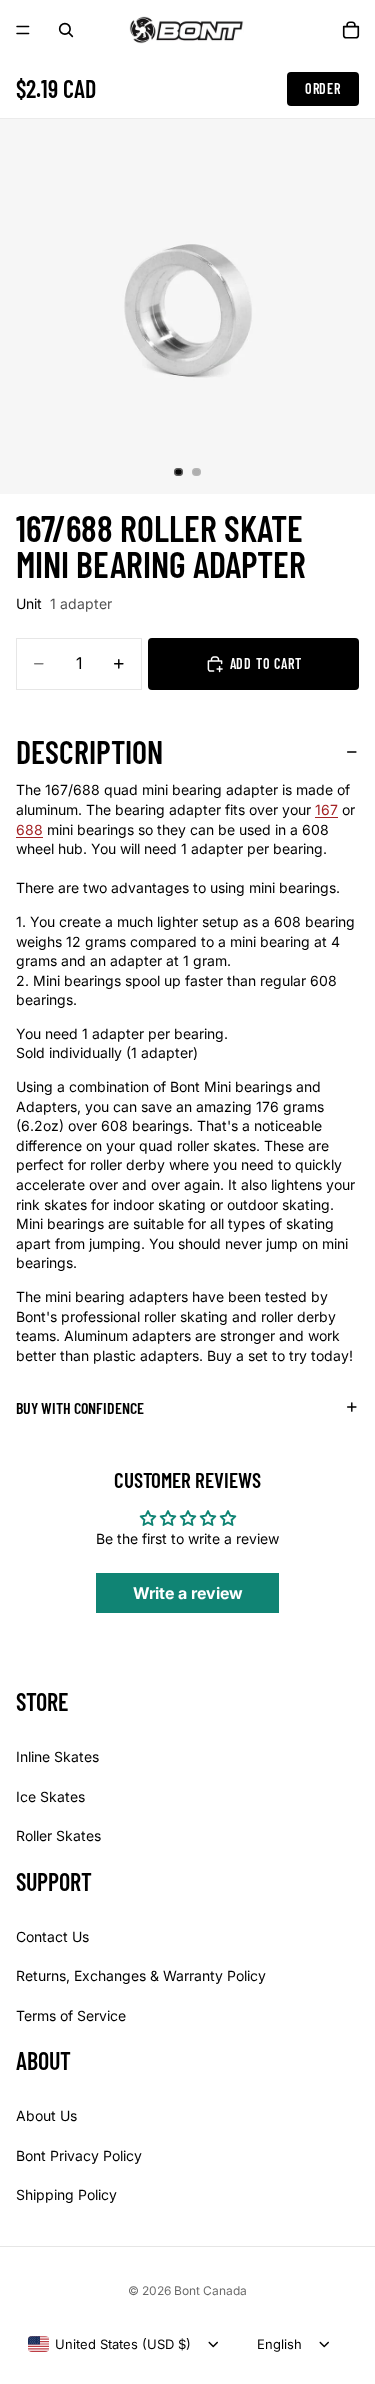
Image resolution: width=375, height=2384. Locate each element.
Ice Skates (50, 1796)
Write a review (188, 1593)
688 (29, 829)
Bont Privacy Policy (79, 2155)
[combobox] (109, 2344)
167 (326, 809)
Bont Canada (210, 2290)
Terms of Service (71, 2015)
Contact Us (52, 1936)
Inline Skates (57, 1756)
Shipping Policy (66, 2194)
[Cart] (351, 30)
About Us (46, 2115)
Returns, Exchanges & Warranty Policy (141, 1975)
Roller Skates (58, 1835)
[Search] (66, 30)
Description (89, 751)
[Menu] (23, 30)
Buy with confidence (80, 1407)
